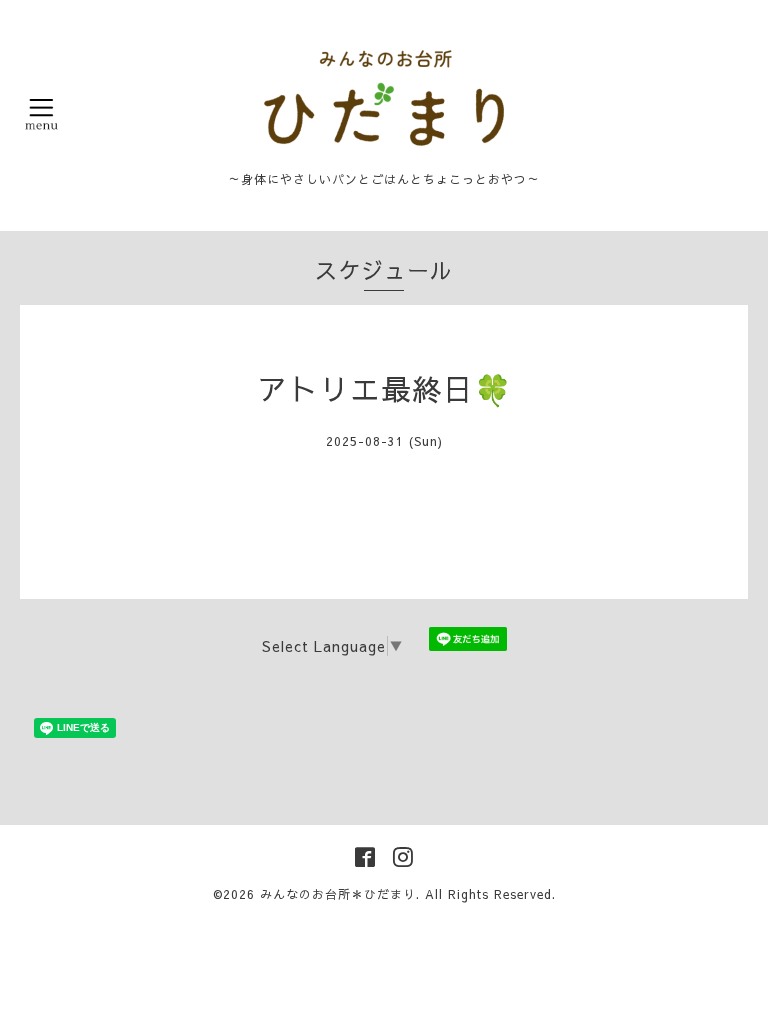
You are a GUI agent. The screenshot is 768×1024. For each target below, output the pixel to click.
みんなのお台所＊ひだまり (338, 894)
